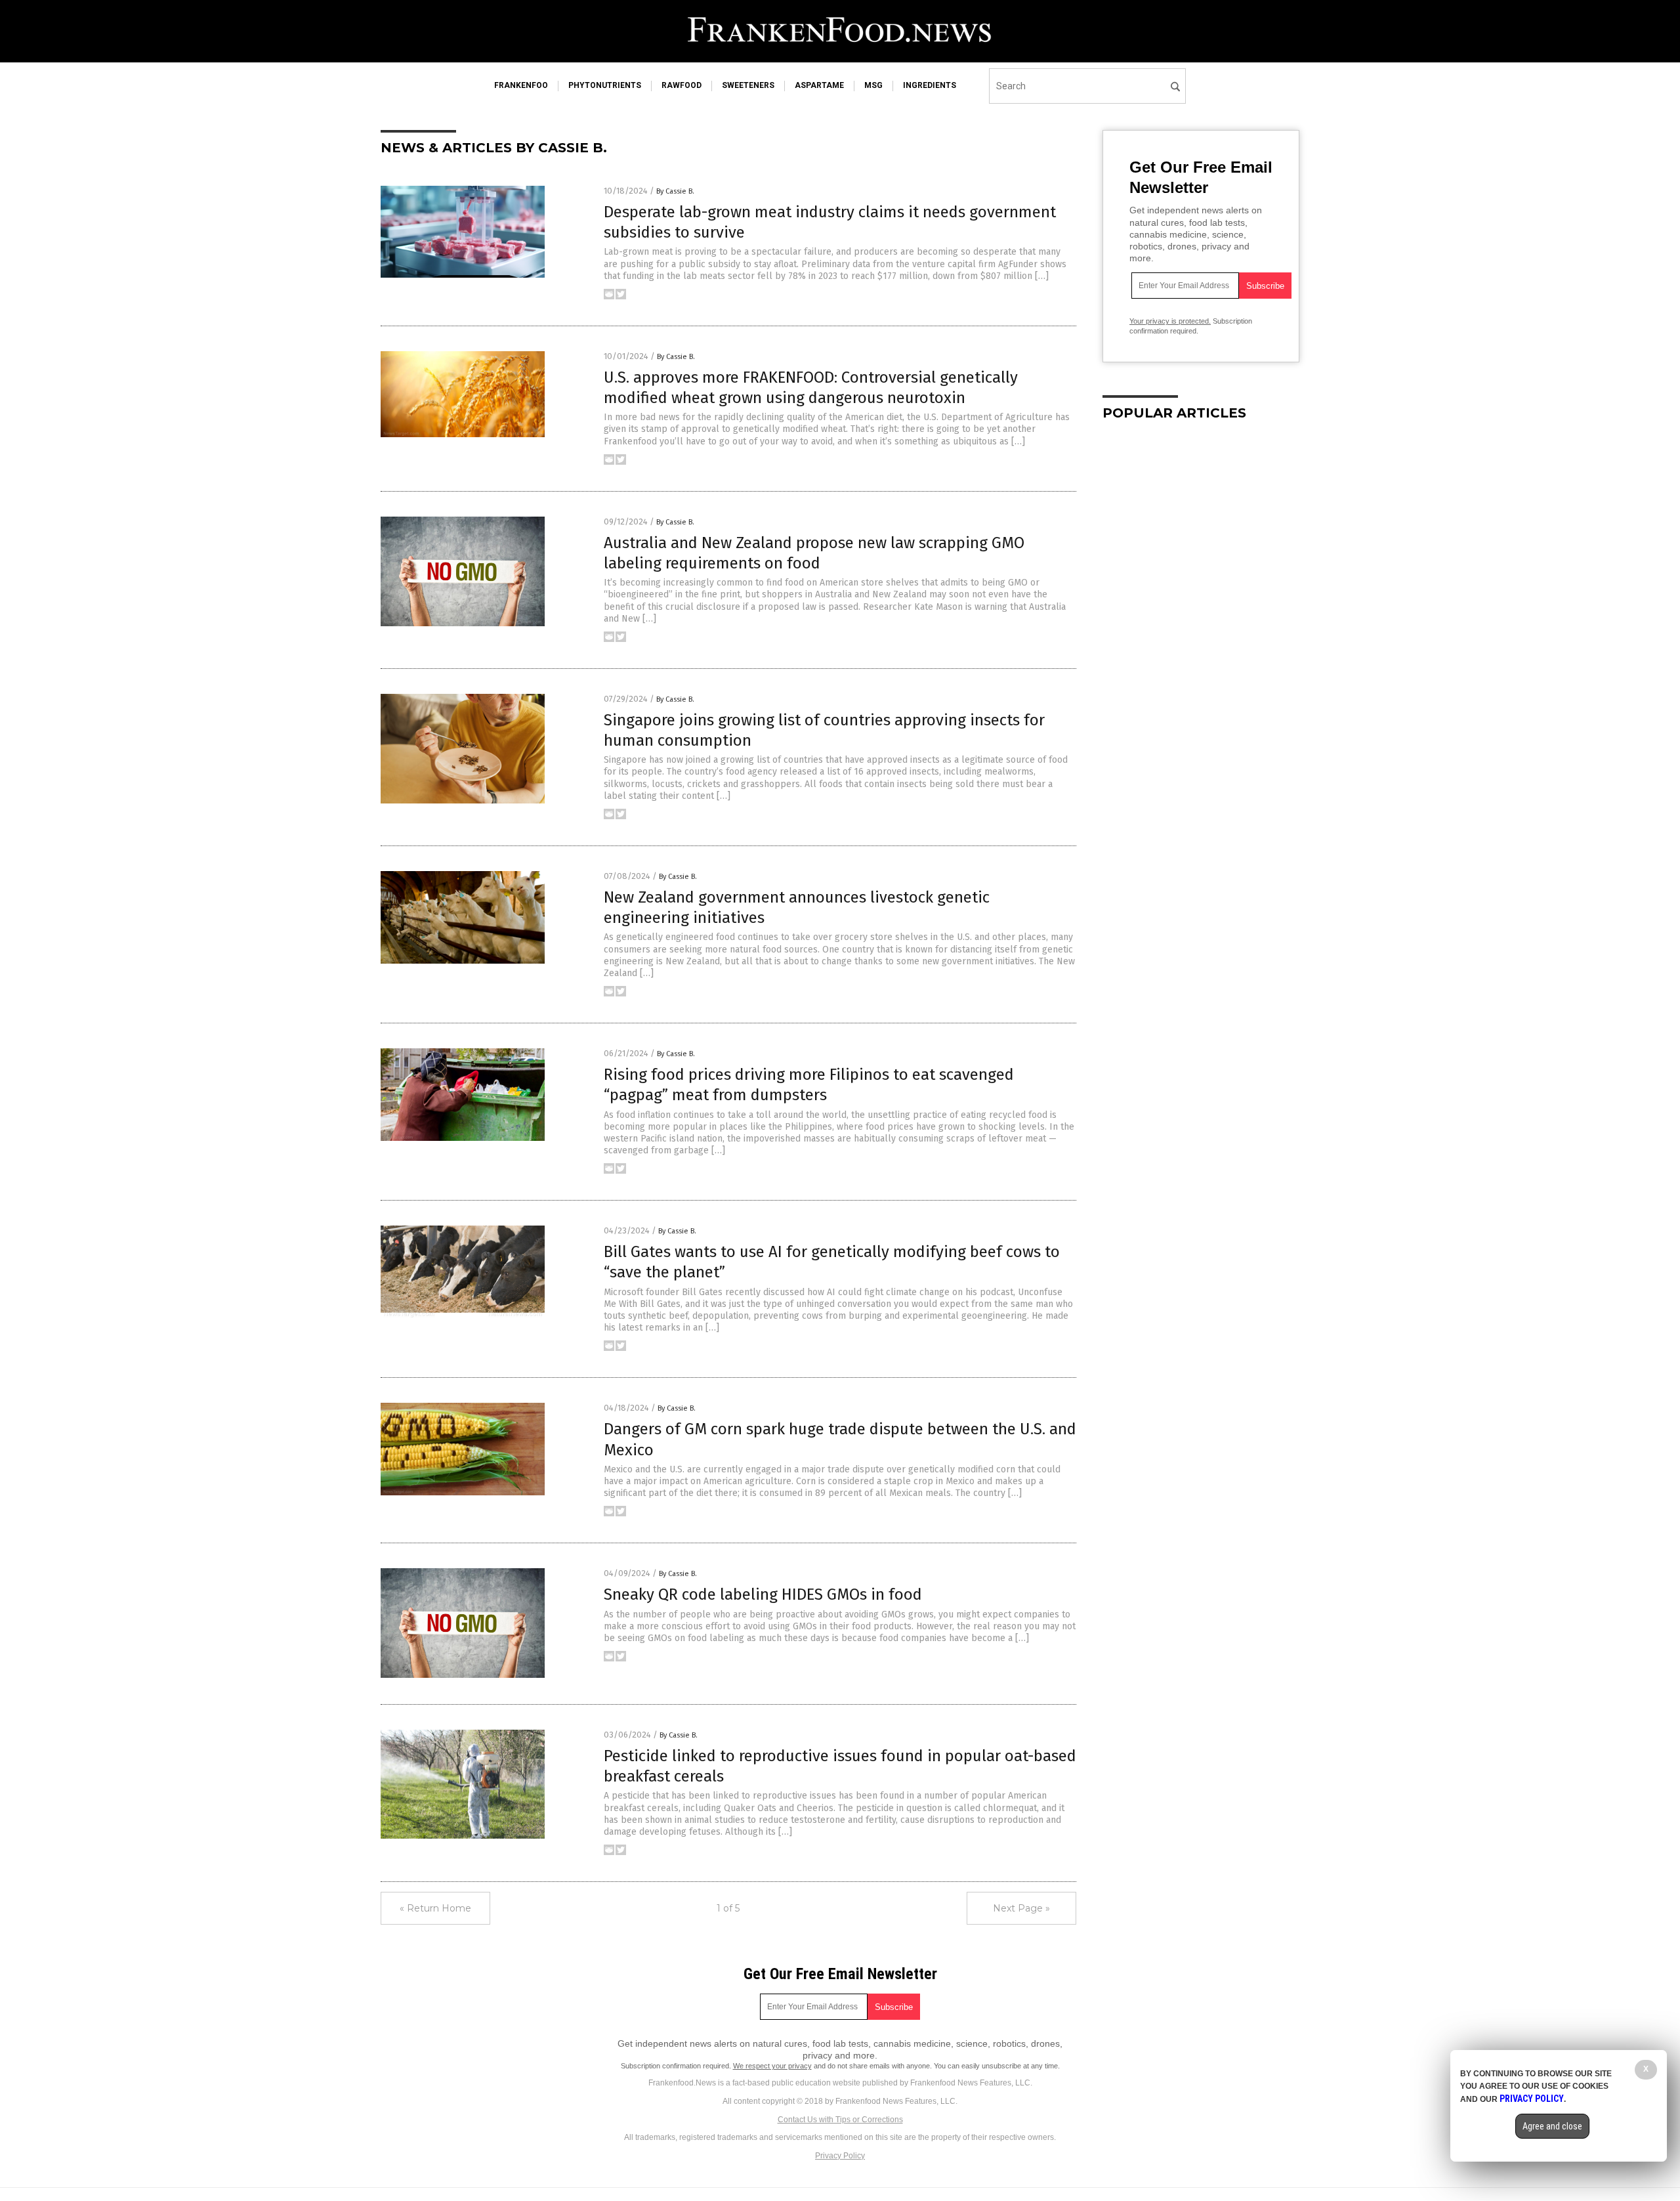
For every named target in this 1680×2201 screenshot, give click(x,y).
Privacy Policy (840, 2156)
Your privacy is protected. (1170, 321)
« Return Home (435, 1908)
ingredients (930, 85)
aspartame (819, 85)
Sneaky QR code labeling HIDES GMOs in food (763, 1594)
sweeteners (748, 85)
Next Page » (1021, 1908)
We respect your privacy (772, 2066)
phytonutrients (605, 85)
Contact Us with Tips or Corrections (840, 2120)
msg (873, 85)
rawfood (682, 85)
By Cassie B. (675, 191)
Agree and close (1552, 2126)
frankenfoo (521, 85)
